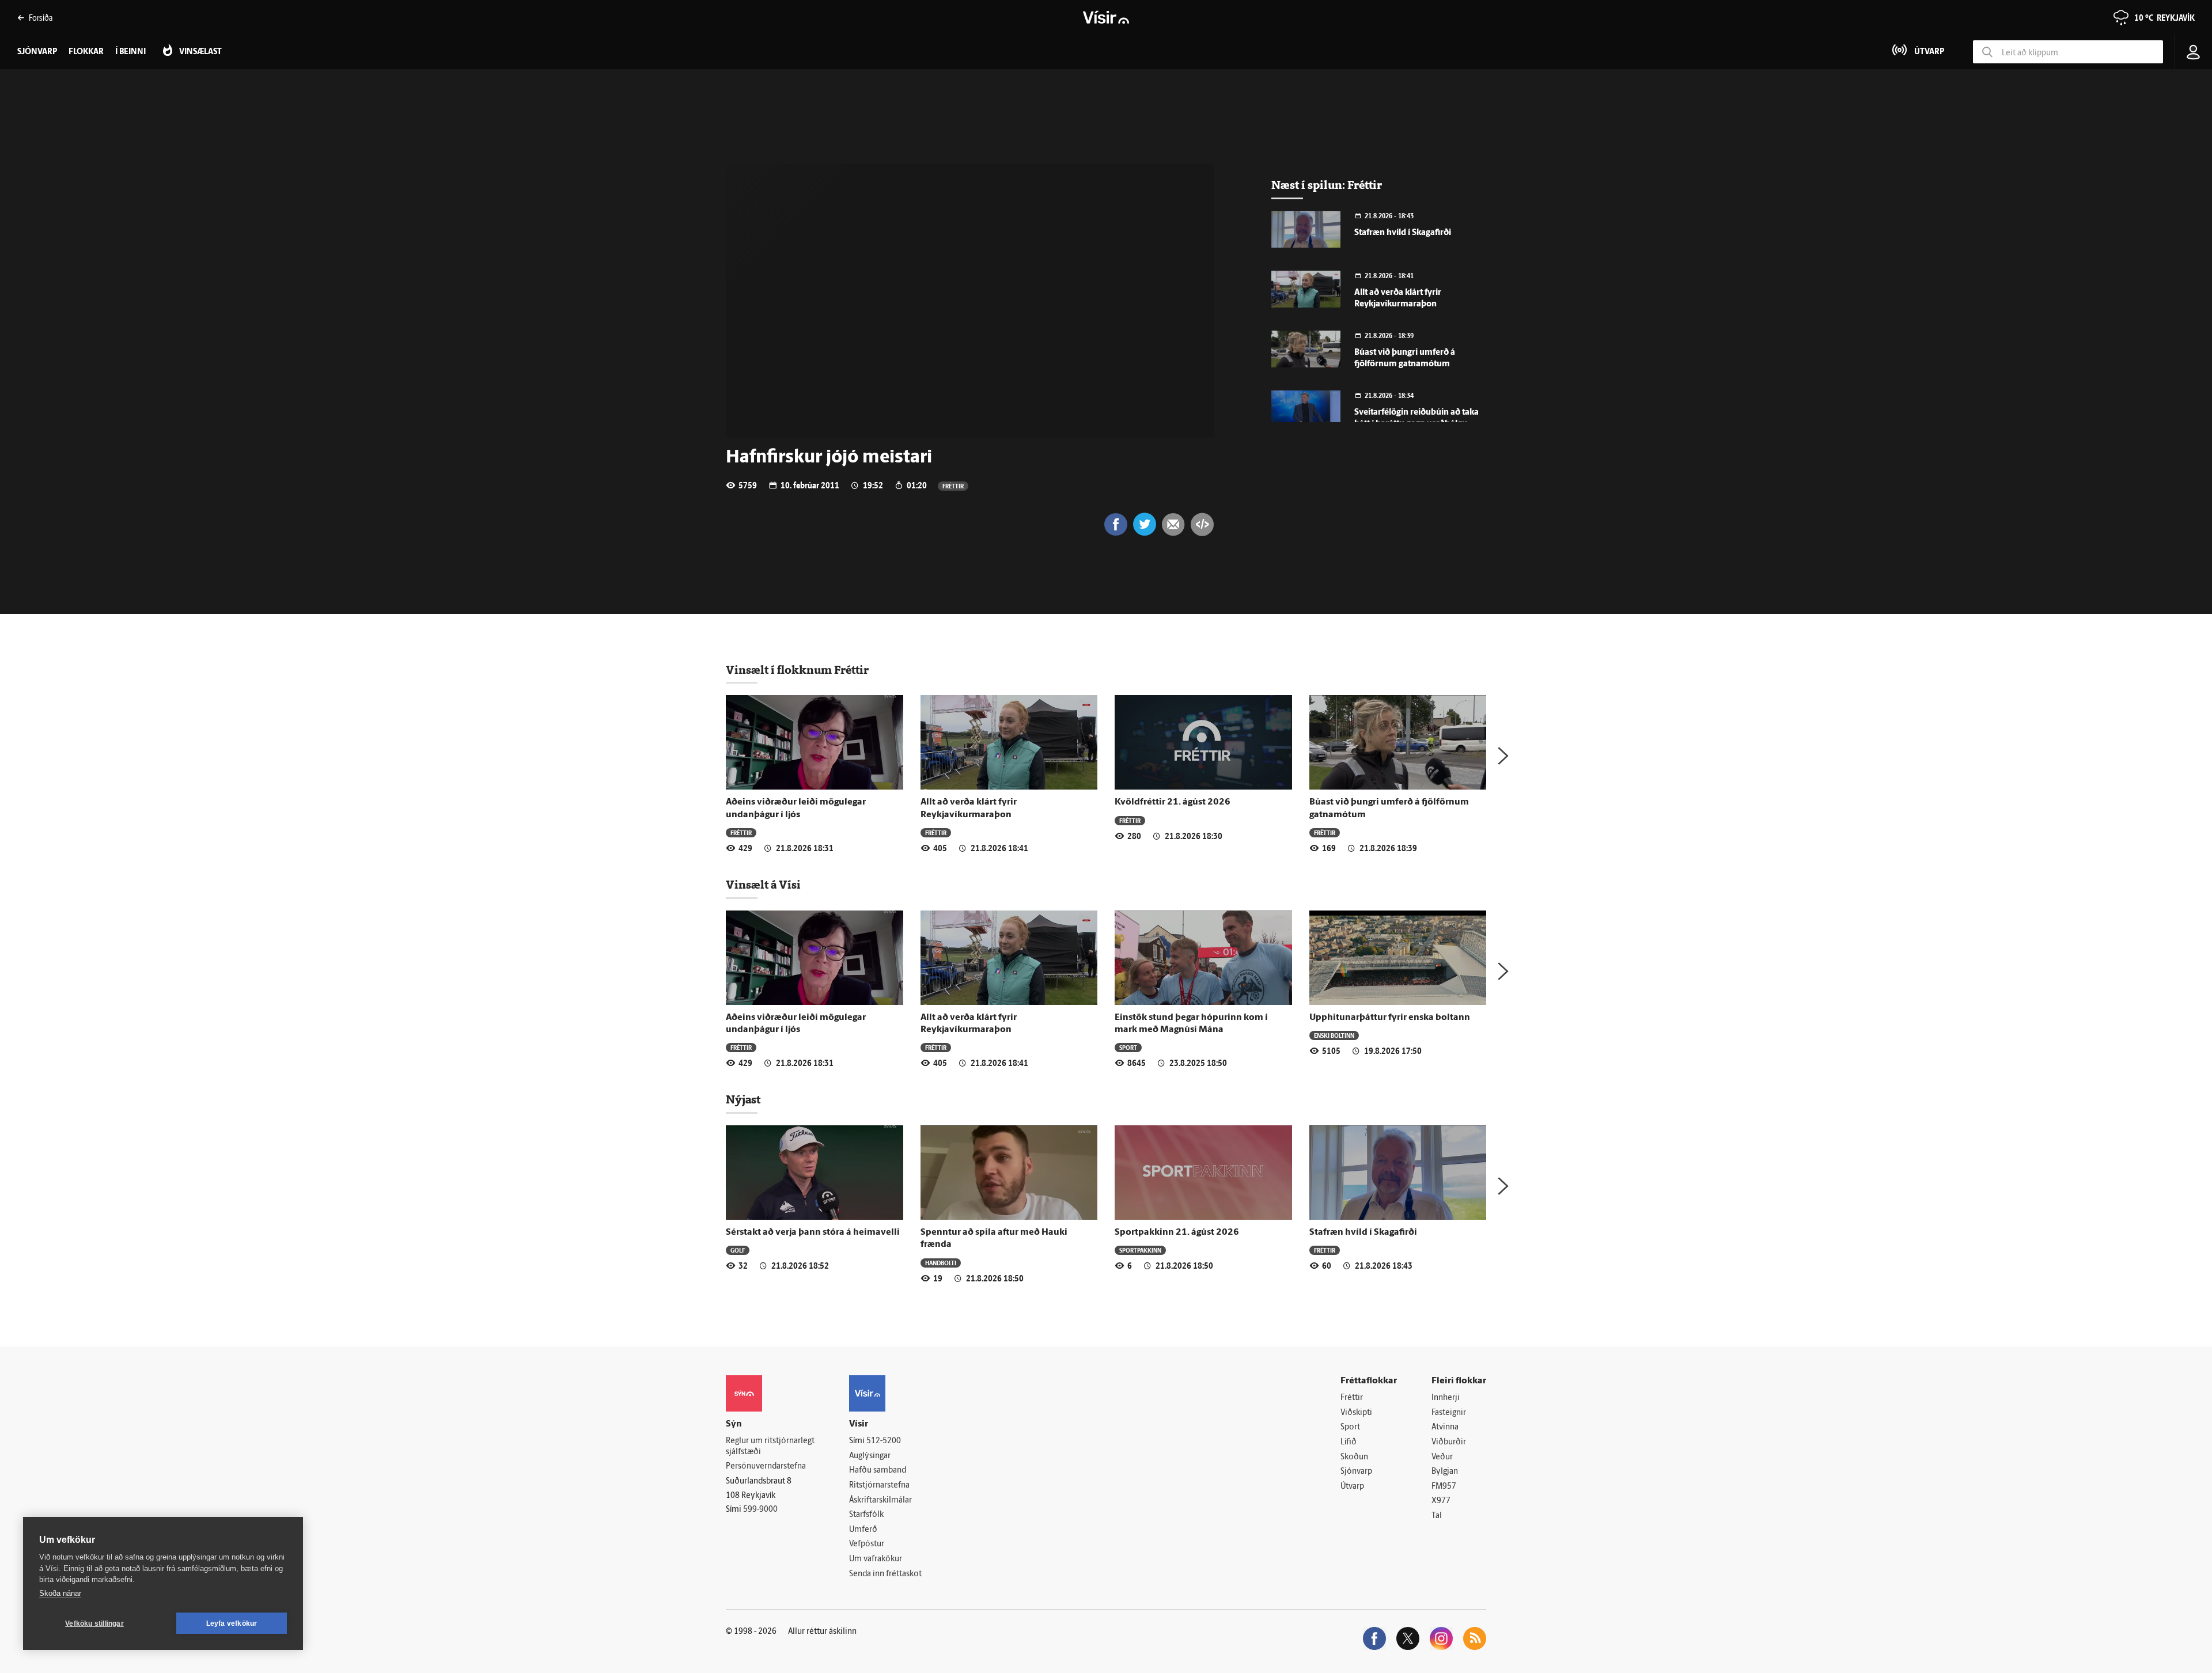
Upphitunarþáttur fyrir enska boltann (1390, 1018)
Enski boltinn (1334, 1035)
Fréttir (953, 486)
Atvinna (1445, 1427)
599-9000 (760, 1510)
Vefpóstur (867, 1544)
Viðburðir (1449, 1442)
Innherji (1446, 1398)
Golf (738, 1250)
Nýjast (743, 1099)
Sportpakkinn (1140, 1250)
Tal (1437, 1516)
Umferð (863, 1530)
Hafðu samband (878, 1471)
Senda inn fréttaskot (885, 1574)
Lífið (1349, 1442)
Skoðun (1354, 1457)
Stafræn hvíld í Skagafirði (1403, 233)
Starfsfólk (866, 1515)
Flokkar (86, 52)
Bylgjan (1445, 1472)
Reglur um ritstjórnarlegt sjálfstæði (770, 1447)
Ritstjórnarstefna (879, 1486)
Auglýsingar (870, 1456)
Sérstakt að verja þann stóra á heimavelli (813, 1232)
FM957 (1444, 1487)
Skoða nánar (60, 1593)
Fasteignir (1449, 1413)
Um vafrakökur (876, 1559)
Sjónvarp (1356, 1472)
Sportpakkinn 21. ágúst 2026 (1177, 1232)
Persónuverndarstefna (766, 1467)
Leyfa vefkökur (232, 1623)
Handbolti (941, 1263)
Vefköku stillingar (94, 1623)
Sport (1128, 1047)
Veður (1442, 1457)
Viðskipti (1356, 1413)
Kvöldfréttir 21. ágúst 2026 (1173, 802)
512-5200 (884, 1441)
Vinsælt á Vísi (763, 885)
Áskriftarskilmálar (880, 1501)
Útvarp (1352, 1487)
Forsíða (41, 18)
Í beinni (130, 52)
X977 (1441, 1501)
